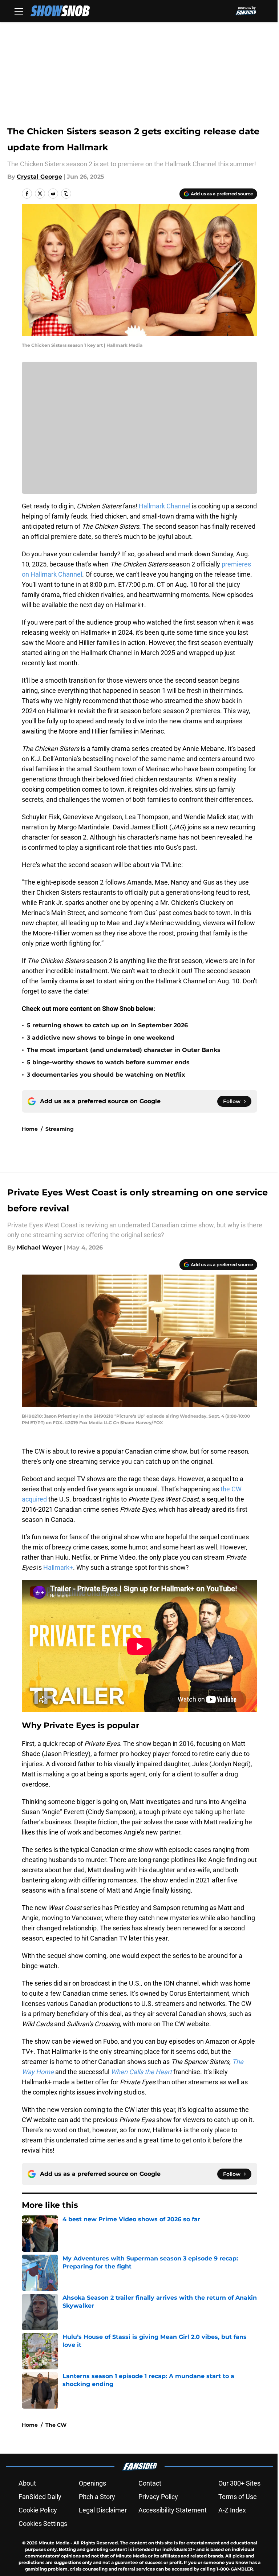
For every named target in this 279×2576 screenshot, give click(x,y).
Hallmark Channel (165, 506)
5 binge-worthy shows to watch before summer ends (108, 1062)
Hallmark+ (58, 1567)
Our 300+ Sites (239, 2483)
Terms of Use (238, 2497)
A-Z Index (232, 2510)
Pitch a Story (97, 2497)
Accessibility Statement (173, 2510)
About (27, 2483)
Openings (92, 2483)
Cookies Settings (43, 2524)
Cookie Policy (38, 2510)
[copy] (66, 194)
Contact (150, 2483)
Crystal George (39, 177)
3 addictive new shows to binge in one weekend (101, 1038)
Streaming (60, 1129)
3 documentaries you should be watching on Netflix (106, 1075)
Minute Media (54, 2543)
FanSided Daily (40, 2497)
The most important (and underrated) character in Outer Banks (124, 1050)
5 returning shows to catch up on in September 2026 (107, 1025)
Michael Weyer (39, 1248)
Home (30, 1129)
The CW (56, 2425)
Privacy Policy (158, 2497)
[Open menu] (19, 11)
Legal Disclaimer (103, 2510)
